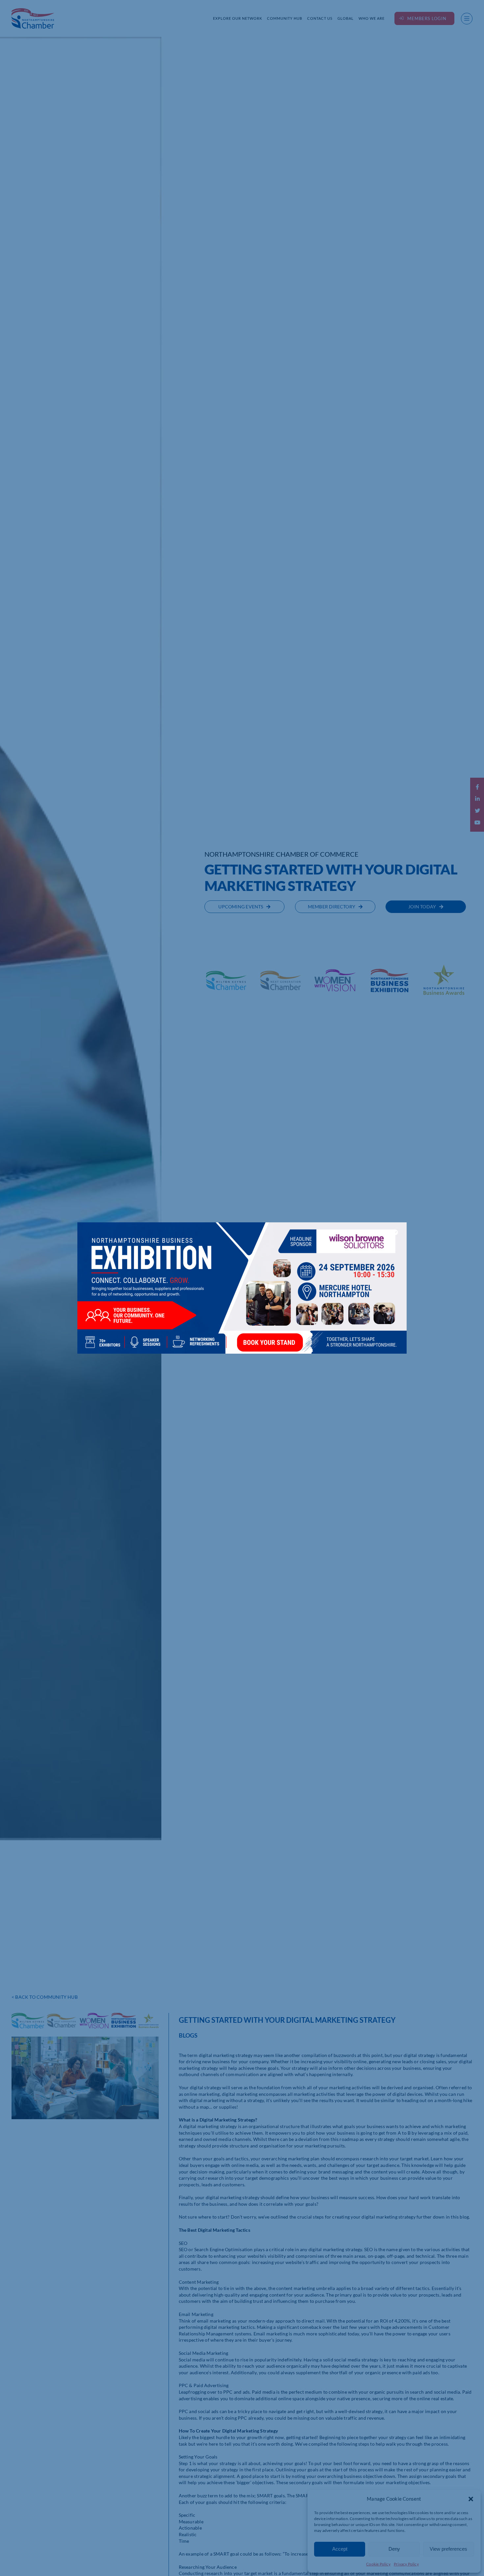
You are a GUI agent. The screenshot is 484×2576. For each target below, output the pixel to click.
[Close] (395, 1232)
